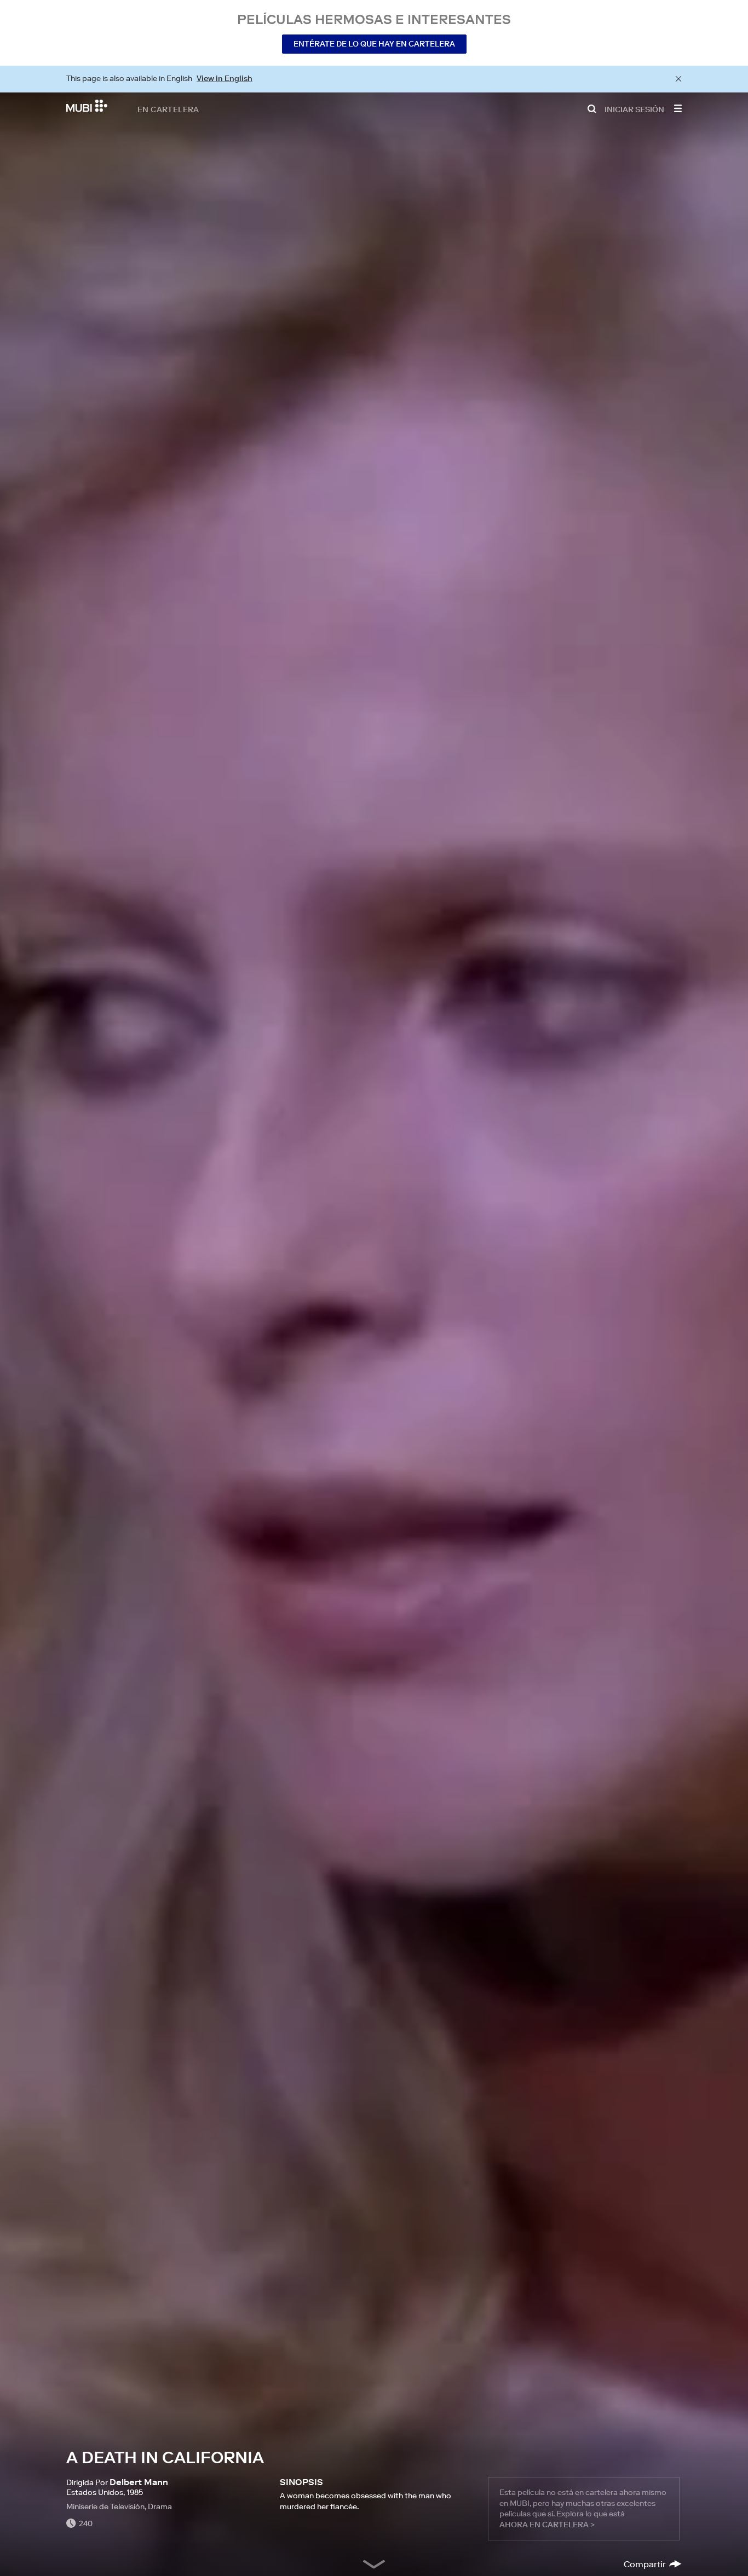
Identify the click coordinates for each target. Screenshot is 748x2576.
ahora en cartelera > (547, 2525)
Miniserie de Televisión (105, 2506)
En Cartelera (168, 109)
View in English (225, 78)
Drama (160, 2506)
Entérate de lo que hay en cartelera (374, 44)
